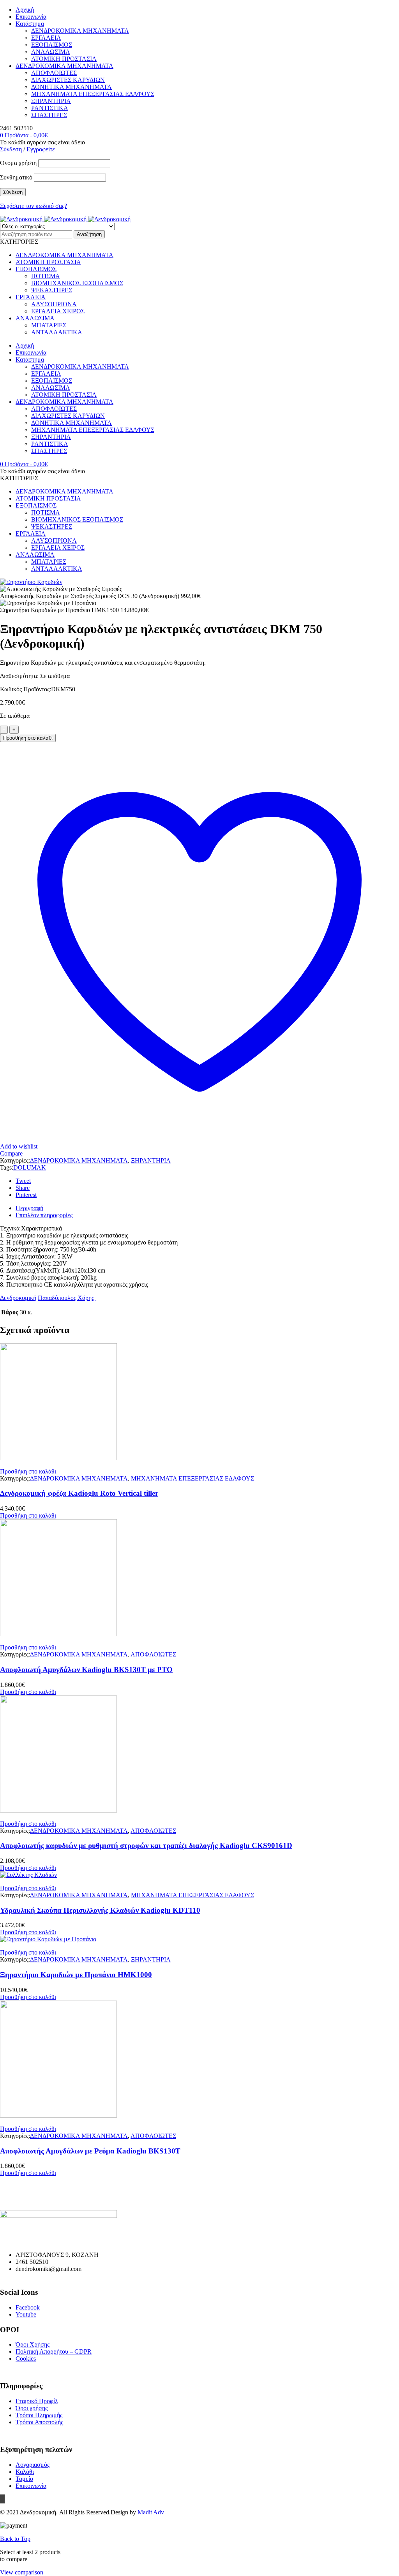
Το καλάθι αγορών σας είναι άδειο (42, 142)
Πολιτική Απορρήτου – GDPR (54, 2351)
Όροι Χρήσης (33, 2344)
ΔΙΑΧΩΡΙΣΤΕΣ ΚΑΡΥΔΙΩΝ (68, 80)
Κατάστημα (30, 24)
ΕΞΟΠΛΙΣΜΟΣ (52, 45)
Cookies (26, 2359)
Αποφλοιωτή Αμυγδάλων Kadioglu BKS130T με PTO (86, 1670)
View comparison (22, 2572)
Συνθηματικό (16, 177)
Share (23, 1188)
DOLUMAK (30, 1167)
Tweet (23, 1181)
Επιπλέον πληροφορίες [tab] (44, 1215)
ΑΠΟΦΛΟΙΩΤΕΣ (54, 73)
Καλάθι (25, 2472)
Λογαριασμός (33, 2465)
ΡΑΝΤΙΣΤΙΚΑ (50, 108)
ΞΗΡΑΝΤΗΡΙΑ (51, 101)
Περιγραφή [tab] (29, 1208)
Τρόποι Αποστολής (39, 2422)
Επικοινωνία (31, 17)
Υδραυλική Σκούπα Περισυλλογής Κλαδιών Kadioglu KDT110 (100, 1910)
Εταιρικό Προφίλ (37, 2401)
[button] (28, 1471)
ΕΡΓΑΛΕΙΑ (46, 38)
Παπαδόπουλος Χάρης (67, 1298)
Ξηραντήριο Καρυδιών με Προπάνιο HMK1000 (76, 1975)
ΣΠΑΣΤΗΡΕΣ (49, 115)
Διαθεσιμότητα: (19, 676)
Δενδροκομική (18, 1298)
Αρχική (25, 10)
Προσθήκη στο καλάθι (28, 738)
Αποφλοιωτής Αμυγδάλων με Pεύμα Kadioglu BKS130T (90, 2151)
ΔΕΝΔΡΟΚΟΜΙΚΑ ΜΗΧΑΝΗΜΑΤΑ (80, 31)
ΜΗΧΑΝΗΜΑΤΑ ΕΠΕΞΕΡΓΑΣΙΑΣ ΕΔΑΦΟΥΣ (93, 94)
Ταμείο (24, 2479)
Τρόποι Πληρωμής (39, 2415)
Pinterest (26, 1195)
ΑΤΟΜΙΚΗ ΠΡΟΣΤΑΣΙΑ (64, 59)
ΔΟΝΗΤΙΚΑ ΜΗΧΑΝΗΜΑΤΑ (72, 87)
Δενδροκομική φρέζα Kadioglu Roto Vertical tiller (79, 1493)
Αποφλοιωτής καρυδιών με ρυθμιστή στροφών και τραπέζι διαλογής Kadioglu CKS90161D (146, 1845)
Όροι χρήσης (32, 2408)
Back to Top (15, 2539)
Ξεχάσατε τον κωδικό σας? (34, 206)
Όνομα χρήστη (18, 163)
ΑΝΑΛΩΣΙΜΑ (51, 52)
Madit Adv (151, 2512)
